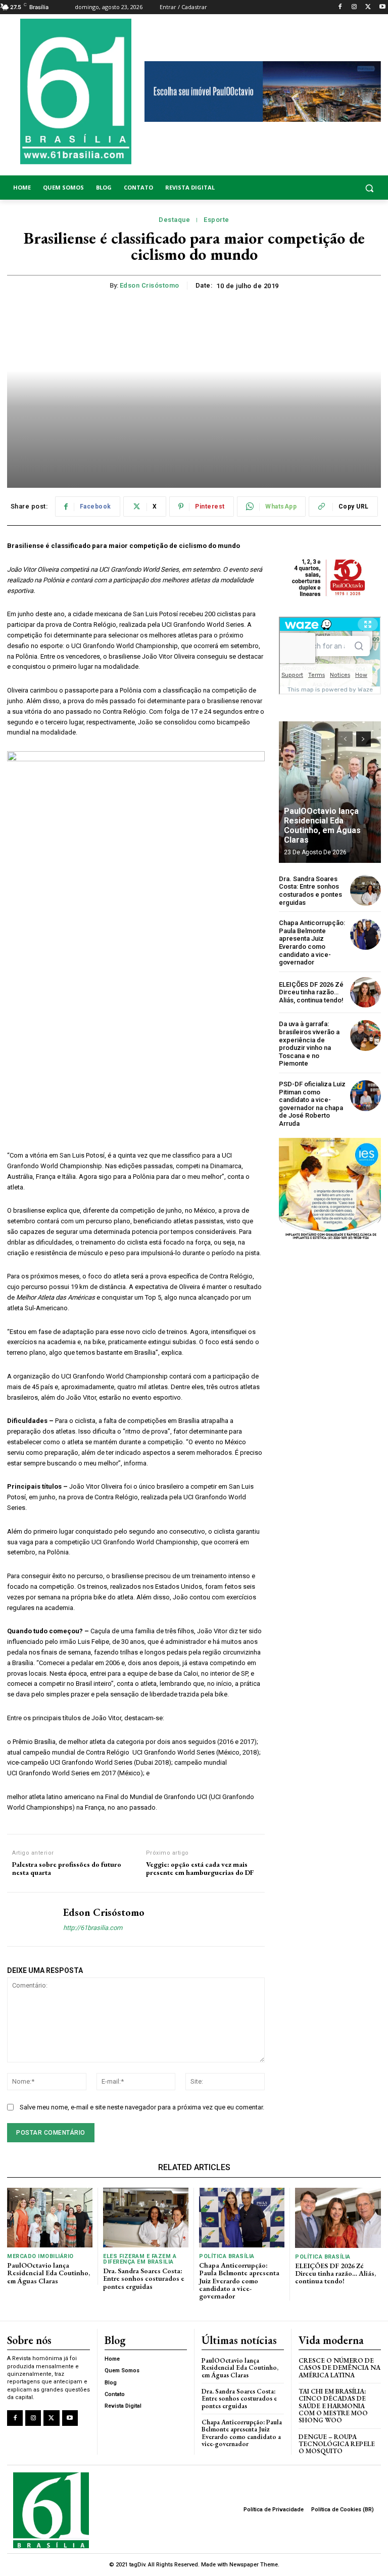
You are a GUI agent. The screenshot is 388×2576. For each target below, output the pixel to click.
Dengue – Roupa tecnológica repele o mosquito (337, 2444)
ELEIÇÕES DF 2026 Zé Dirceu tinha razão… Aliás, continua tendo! (311, 992)
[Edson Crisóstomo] (31, 1919)
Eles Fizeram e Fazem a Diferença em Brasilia (140, 2259)
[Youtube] (382, 7)
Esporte (216, 220)
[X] (368, 7)
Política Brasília (227, 2256)
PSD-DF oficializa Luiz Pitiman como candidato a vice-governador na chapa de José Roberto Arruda (312, 1104)
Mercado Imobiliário (40, 2256)
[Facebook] (340, 7)
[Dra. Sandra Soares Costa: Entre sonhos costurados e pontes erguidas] (366, 890)
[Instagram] (354, 7)
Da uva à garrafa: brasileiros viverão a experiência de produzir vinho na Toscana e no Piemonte (309, 1044)
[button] (339, 188)
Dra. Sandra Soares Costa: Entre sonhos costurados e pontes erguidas (310, 891)
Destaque (174, 220)
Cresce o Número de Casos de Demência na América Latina (339, 2368)
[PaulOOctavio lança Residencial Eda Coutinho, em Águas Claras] (330, 792)
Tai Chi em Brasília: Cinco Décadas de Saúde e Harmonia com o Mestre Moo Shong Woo (333, 2406)
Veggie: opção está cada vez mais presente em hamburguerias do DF (201, 1869)
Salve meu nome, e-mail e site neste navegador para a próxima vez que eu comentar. (142, 2107)
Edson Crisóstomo (150, 285)
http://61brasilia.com (93, 1928)
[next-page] (363, 739)
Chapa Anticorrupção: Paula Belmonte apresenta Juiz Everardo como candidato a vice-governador (312, 942)
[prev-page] (345, 739)
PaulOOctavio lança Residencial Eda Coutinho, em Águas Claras (322, 826)
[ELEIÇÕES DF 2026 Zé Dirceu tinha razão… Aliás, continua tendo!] (366, 993)
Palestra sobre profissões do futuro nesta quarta (67, 1869)
